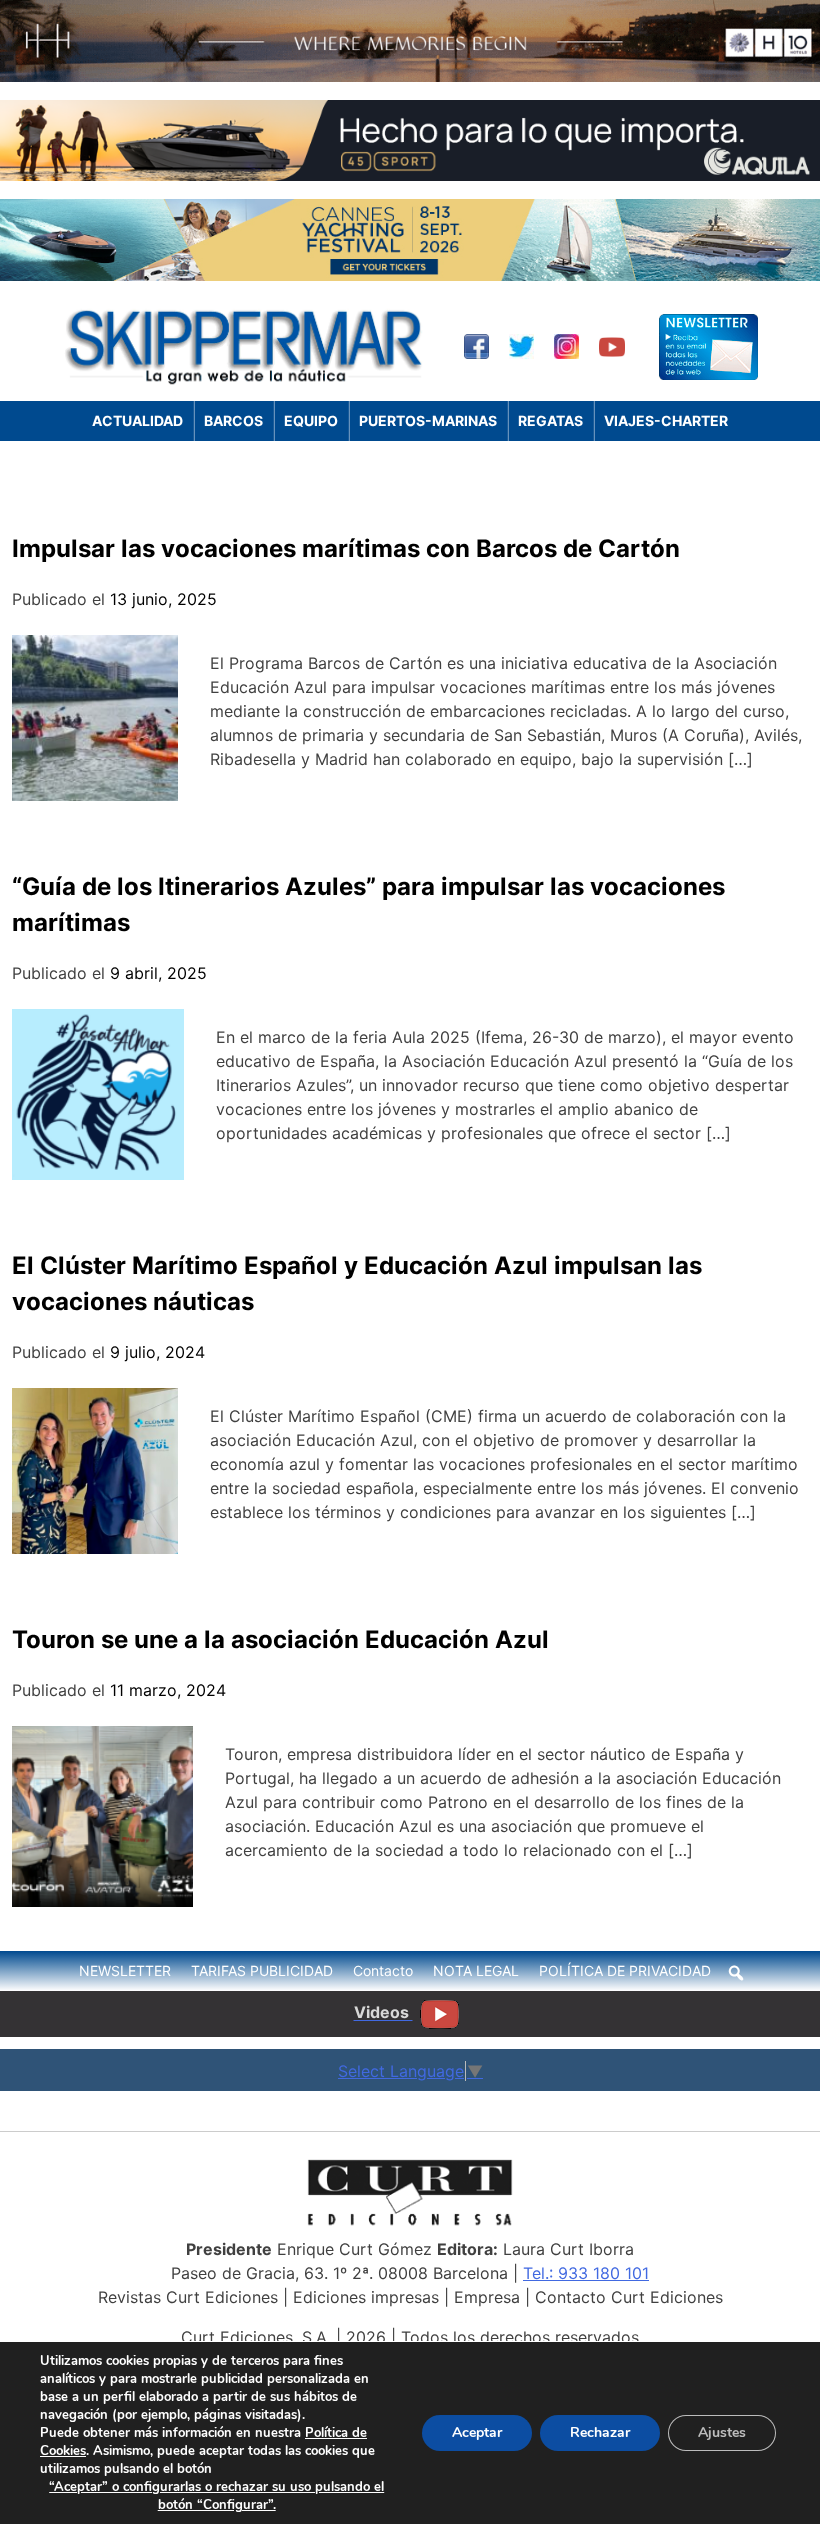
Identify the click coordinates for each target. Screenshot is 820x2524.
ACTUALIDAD (137, 420)
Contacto (383, 1970)
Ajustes (722, 2432)
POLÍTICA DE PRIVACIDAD (625, 1970)
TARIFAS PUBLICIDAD (262, 1970)
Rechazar (600, 2432)
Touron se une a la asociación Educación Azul (280, 1639)
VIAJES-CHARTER (666, 420)
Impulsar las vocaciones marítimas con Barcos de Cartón (346, 548)
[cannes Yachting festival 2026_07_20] (410, 275)
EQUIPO (311, 420)
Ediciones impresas (366, 2297)
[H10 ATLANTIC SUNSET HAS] (410, 76)
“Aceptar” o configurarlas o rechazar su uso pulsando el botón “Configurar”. (216, 2496)
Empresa (487, 2297)
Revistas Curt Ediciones (188, 2297)
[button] (736, 1973)
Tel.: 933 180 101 (586, 2273)
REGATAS (550, 420)
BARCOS (233, 420)
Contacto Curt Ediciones (629, 2297)
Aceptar (477, 2432)
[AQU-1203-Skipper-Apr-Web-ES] (410, 175)
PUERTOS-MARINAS (428, 420)
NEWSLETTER (125, 1970)
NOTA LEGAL (476, 1970)
